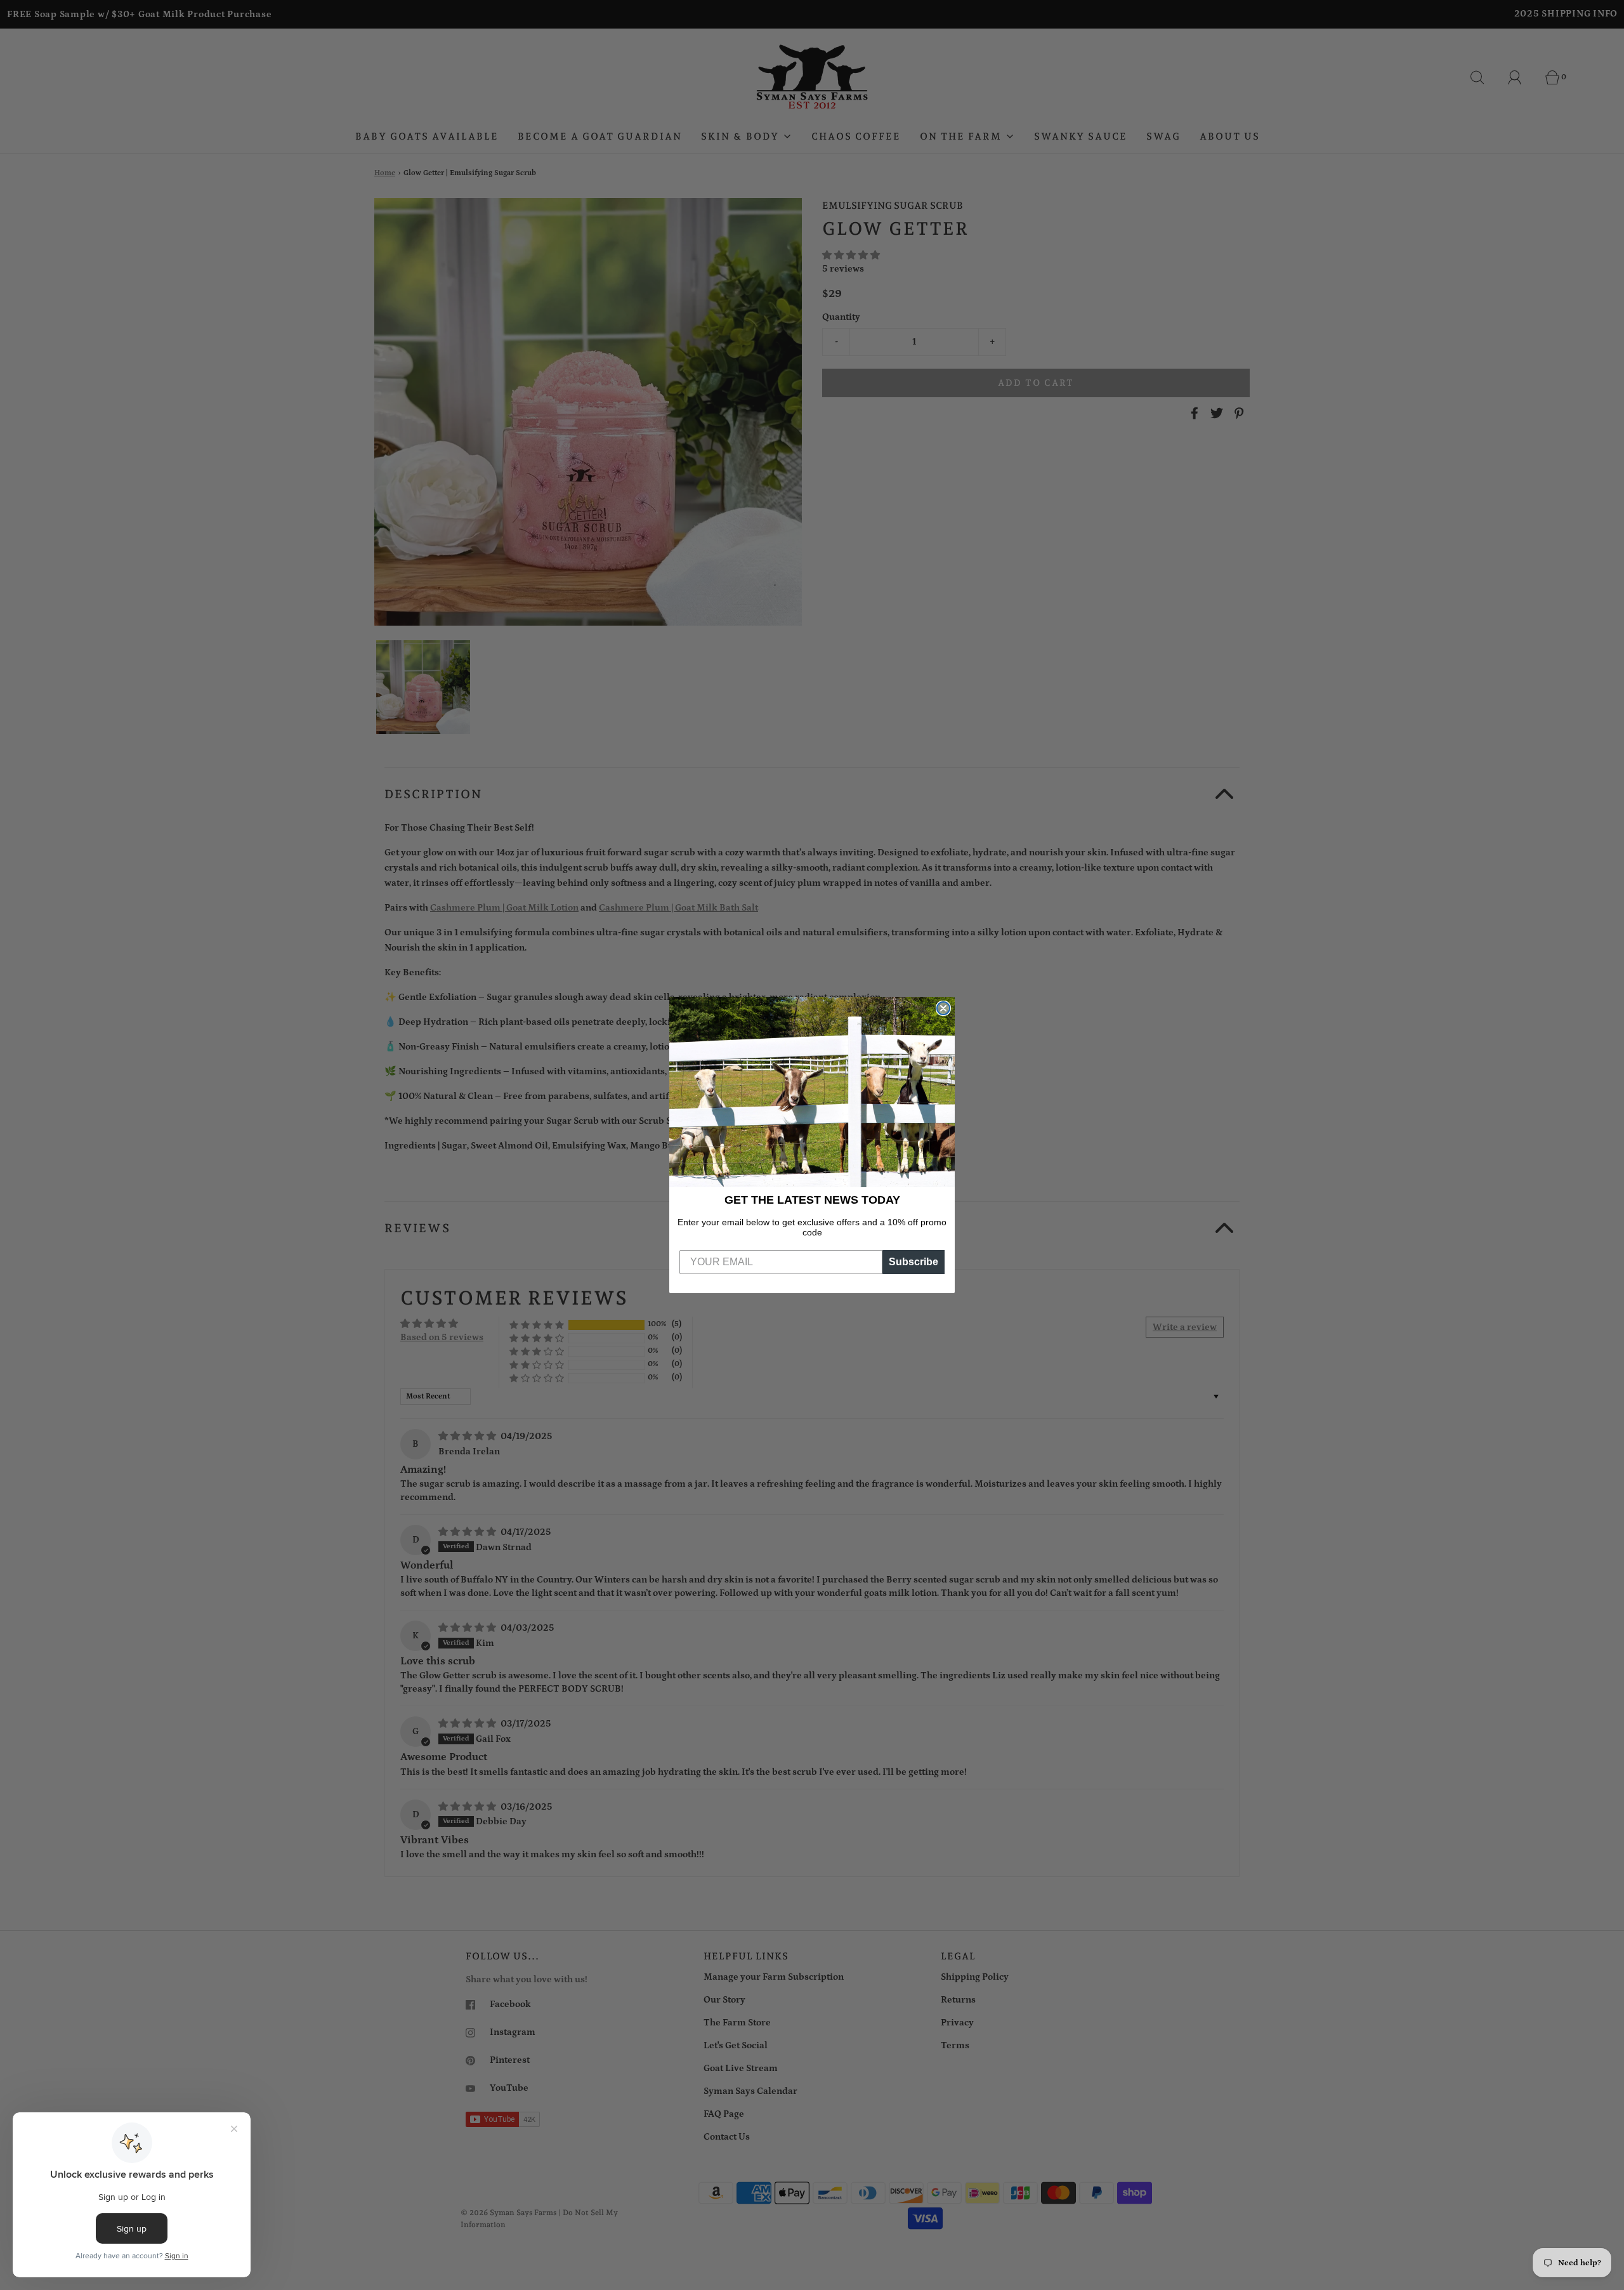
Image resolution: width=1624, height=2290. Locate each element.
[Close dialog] (943, 1008)
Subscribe (913, 1262)
